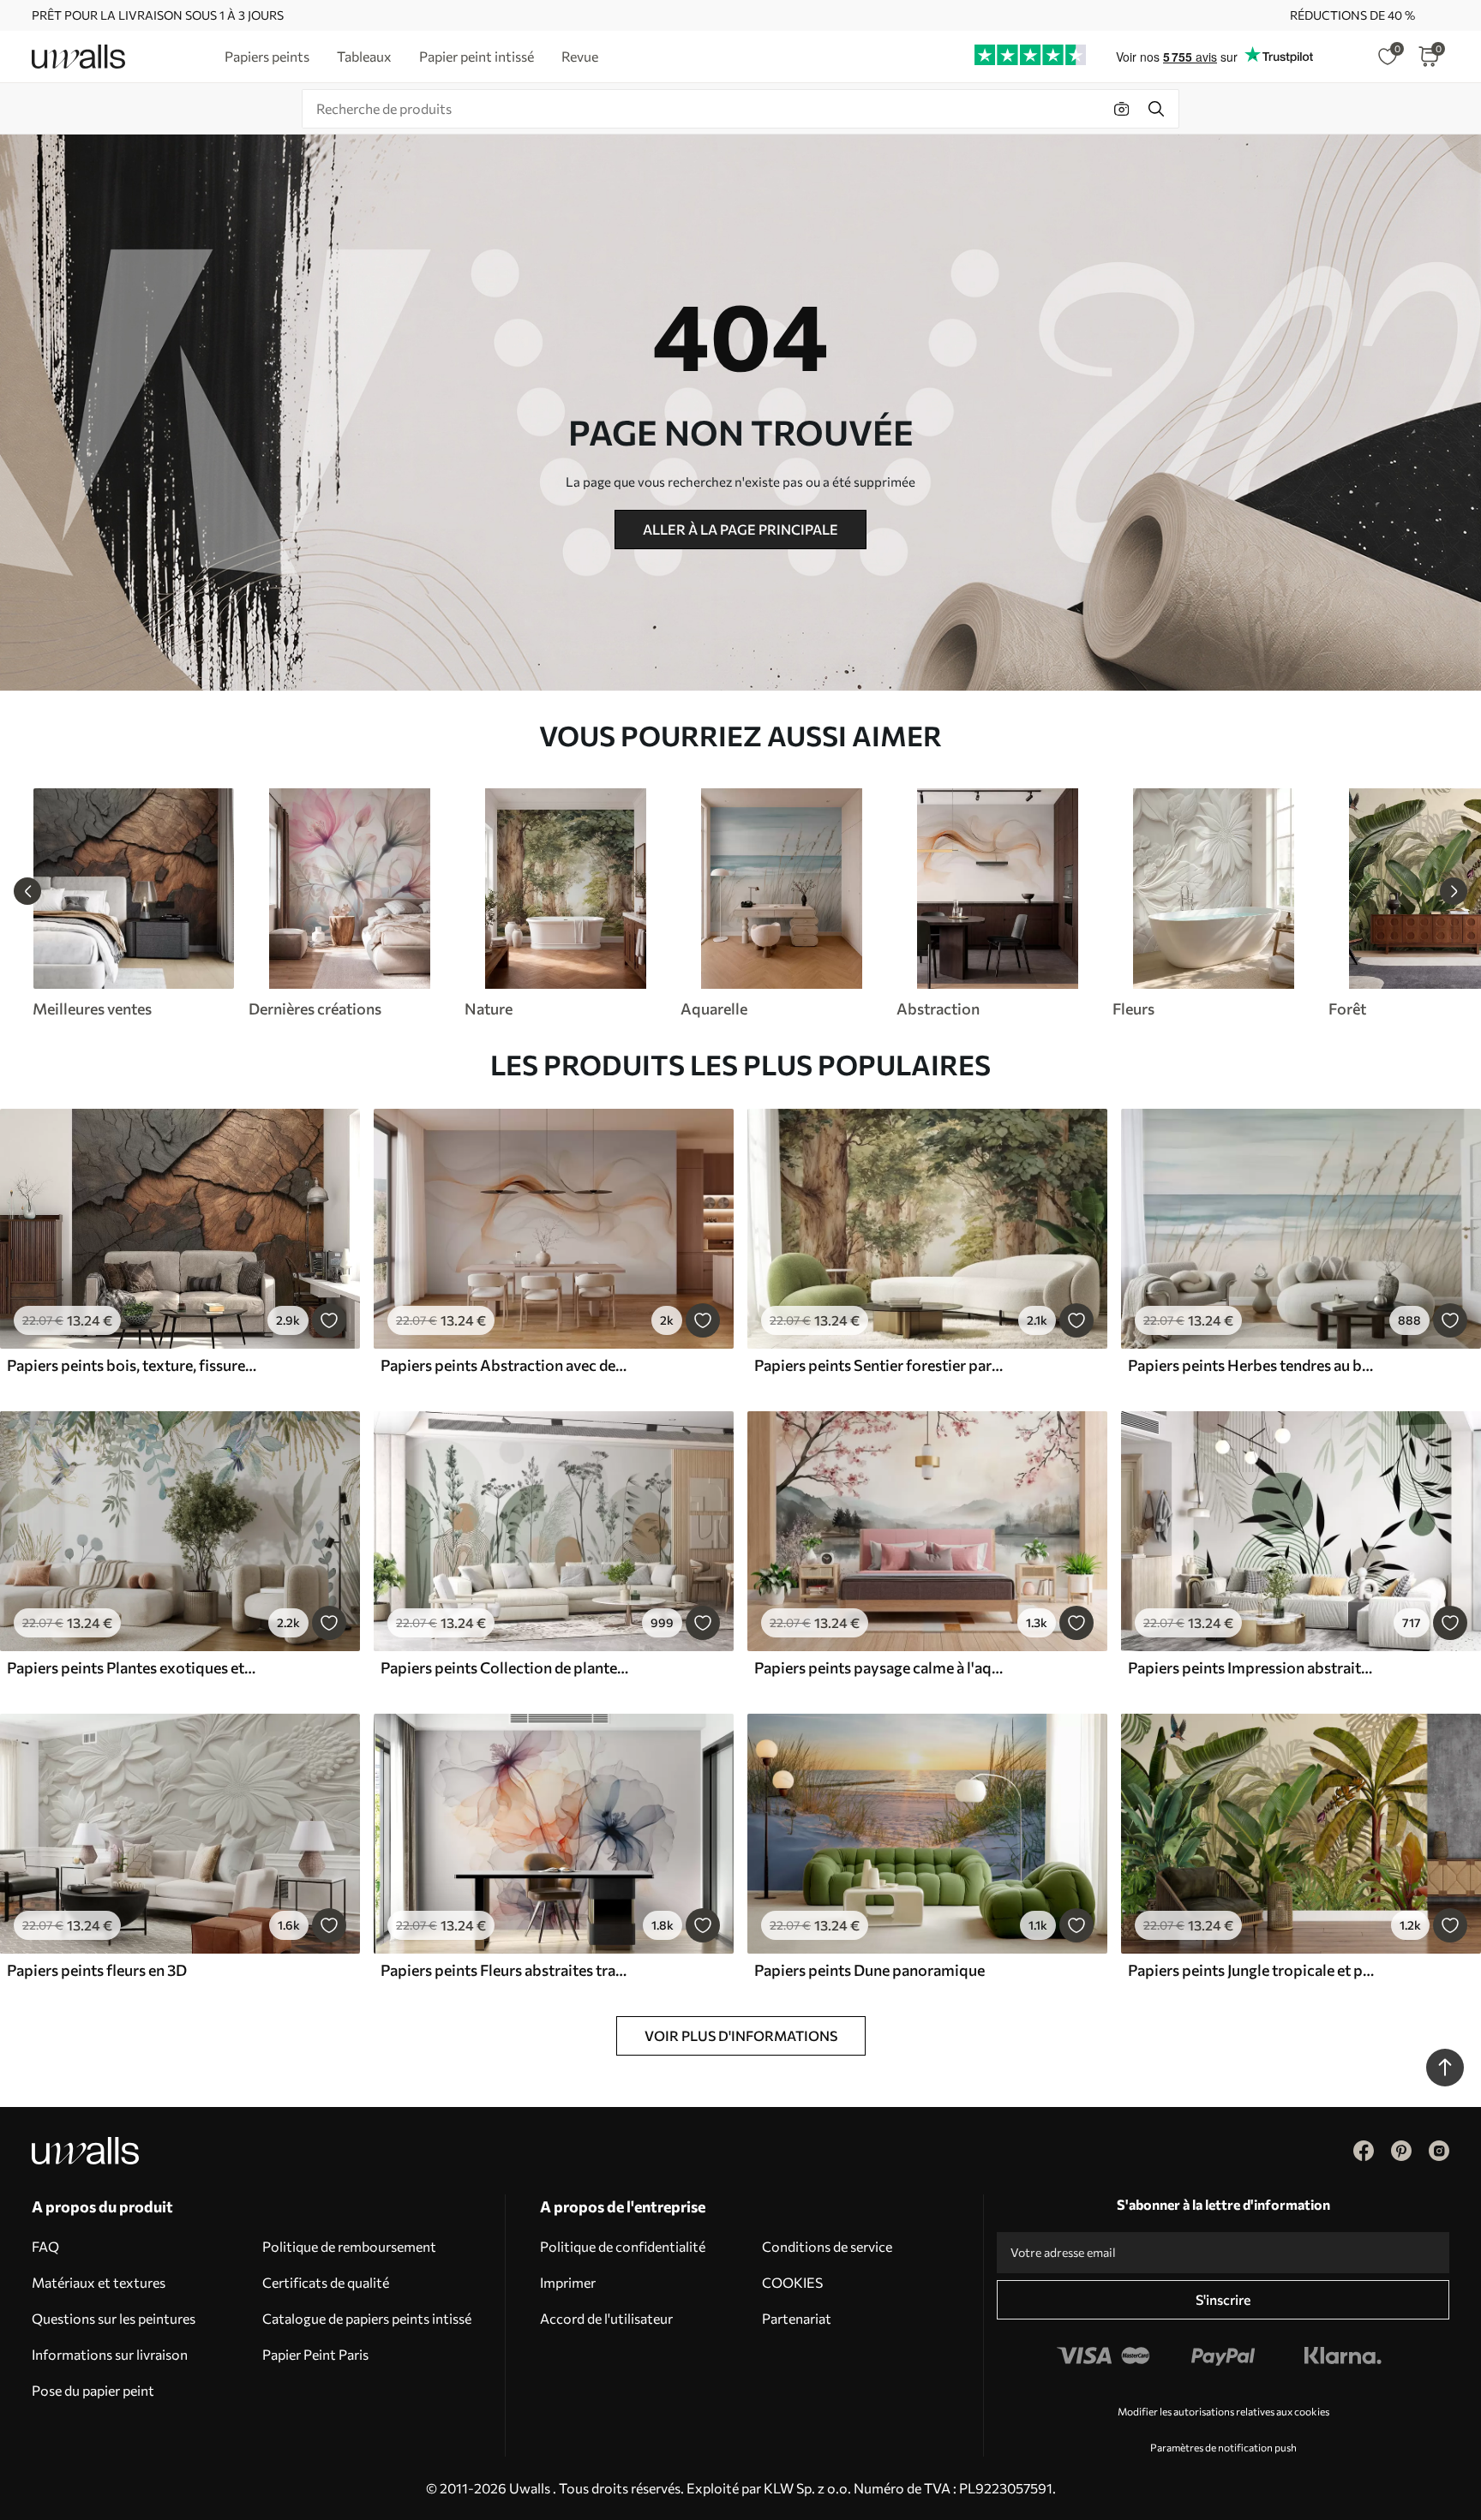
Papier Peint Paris (315, 2354)
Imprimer (568, 2282)
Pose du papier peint (93, 2390)
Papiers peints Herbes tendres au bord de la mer (1253, 1365)
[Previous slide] (27, 891)
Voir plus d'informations (741, 2035)
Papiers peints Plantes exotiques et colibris (132, 1667)
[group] (133, 903)
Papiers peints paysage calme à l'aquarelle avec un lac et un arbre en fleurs (879, 1667)
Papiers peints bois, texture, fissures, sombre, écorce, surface (132, 1365)
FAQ (45, 2246)
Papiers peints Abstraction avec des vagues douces (506, 1365)
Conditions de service (827, 2246)
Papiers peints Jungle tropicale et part (1253, 1970)
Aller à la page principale (740, 529)
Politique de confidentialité (623, 2246)
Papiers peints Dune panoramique (869, 1970)
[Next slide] (1454, 891)
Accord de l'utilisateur (606, 2318)
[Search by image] (1122, 109)
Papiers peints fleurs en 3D (97, 1970)
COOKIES (792, 2282)
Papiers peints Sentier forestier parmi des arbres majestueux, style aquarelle (879, 1365)
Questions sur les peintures (114, 2318)
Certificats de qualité (326, 2282)
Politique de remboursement (349, 2246)
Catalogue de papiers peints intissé (367, 2318)
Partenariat (797, 2318)
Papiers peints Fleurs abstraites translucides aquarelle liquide (506, 1970)
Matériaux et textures (99, 2282)
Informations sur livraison (110, 2354)
